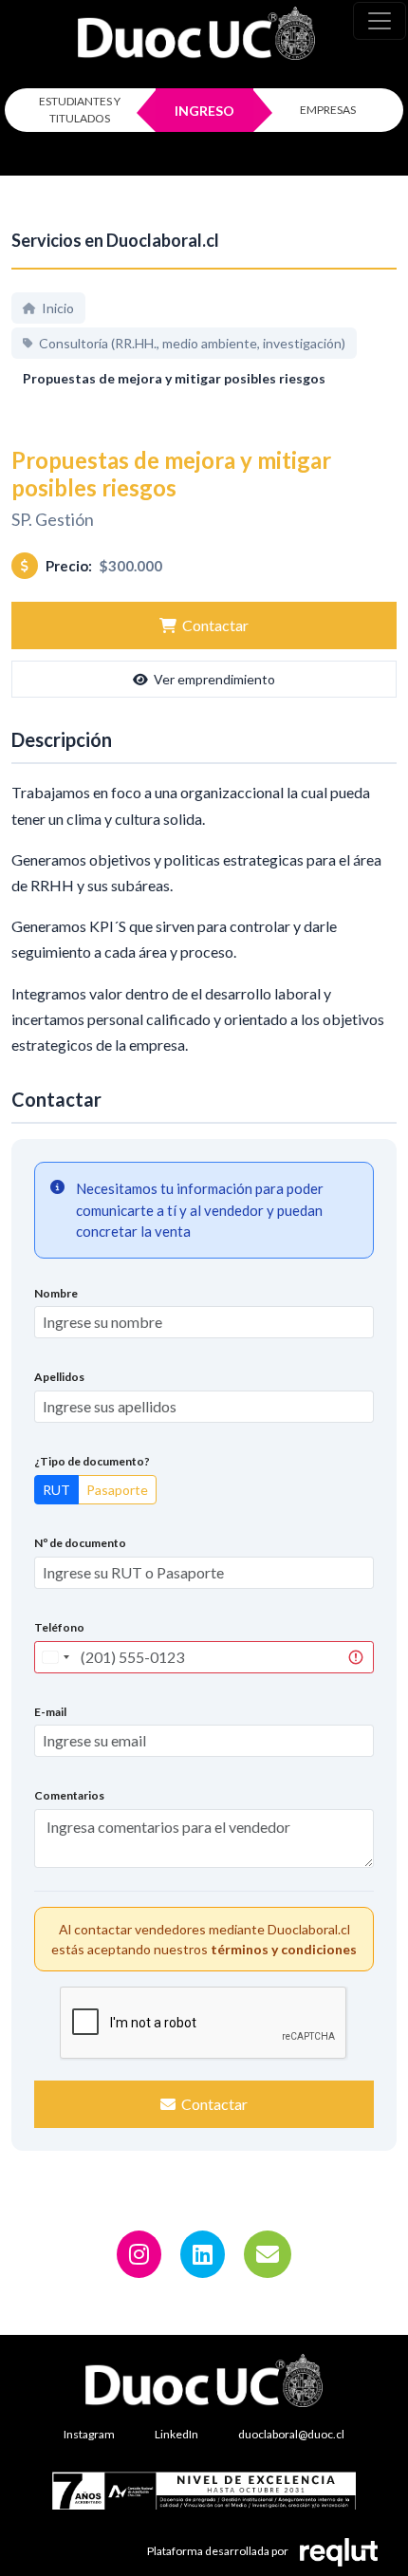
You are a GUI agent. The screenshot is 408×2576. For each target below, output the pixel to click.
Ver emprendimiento (214, 679)
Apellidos (59, 1377)
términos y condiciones (284, 1949)
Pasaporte (117, 1490)
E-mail (50, 1712)
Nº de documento (80, 1543)
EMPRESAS (328, 110)
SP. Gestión (53, 519)
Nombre (56, 1293)
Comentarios (69, 1795)
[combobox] (55, 1657)
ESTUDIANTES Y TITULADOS (80, 110)
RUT (56, 1490)
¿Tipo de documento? (92, 1461)
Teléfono (59, 1627)
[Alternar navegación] (380, 21)
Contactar (215, 625)
